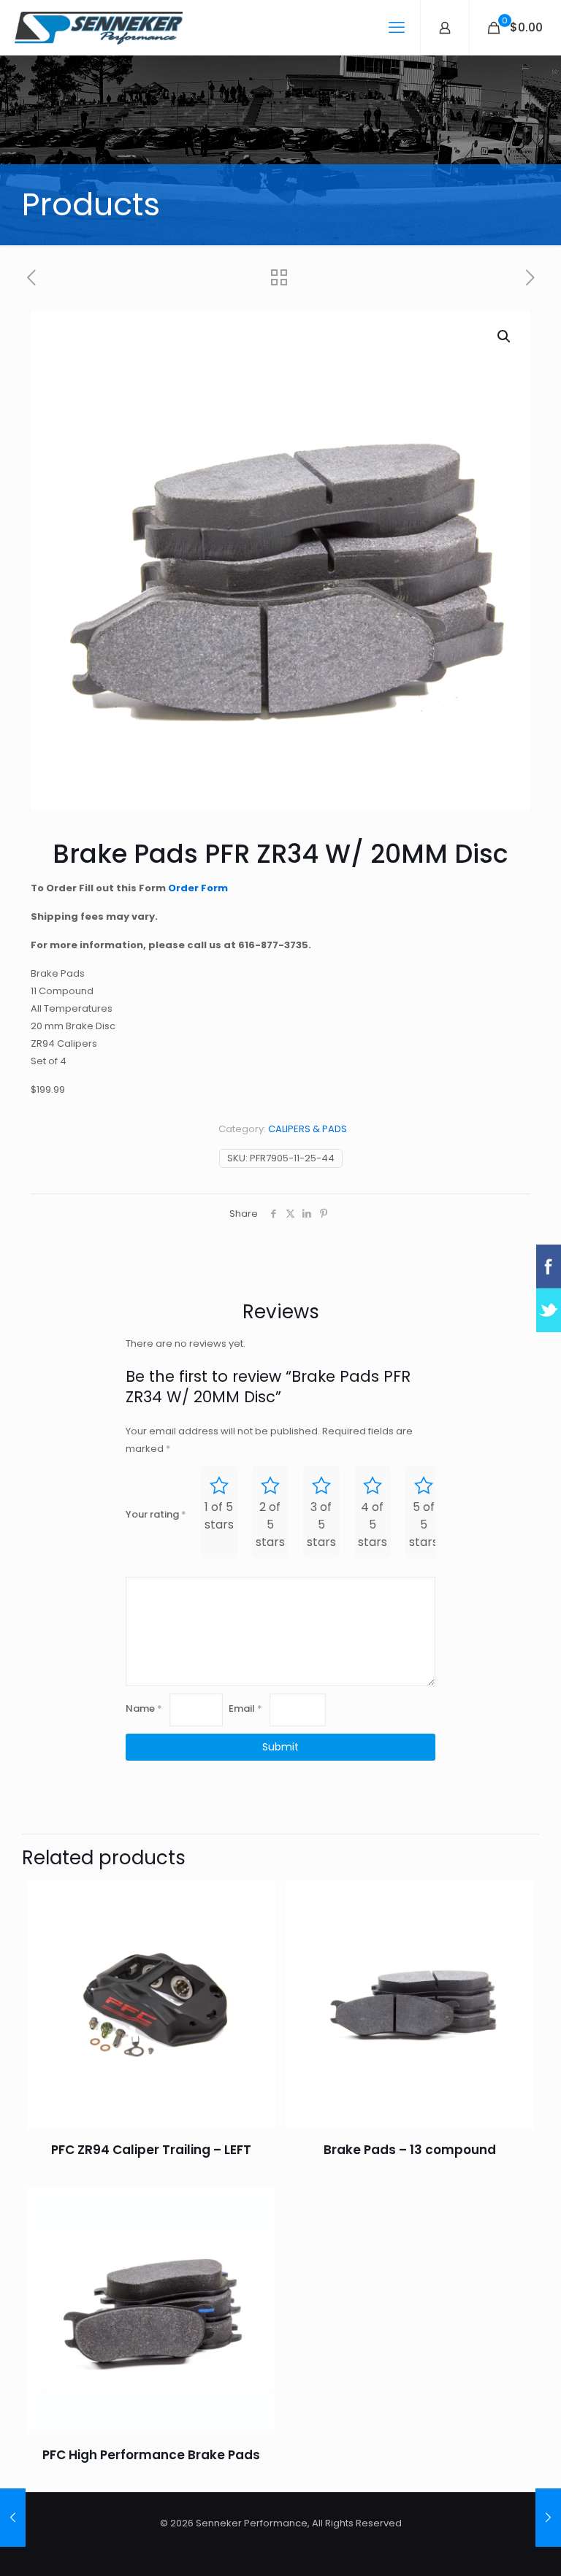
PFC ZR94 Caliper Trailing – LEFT (151, 2150)
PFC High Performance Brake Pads (151, 2455)
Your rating (156, 1514)
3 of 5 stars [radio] (321, 1525)
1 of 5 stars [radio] (219, 1516)
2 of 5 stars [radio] (270, 1525)
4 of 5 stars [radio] (373, 1525)
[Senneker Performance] (99, 27)
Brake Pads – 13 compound (410, 2150)
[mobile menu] (397, 28)
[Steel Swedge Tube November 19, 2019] (548, 2518)
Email (245, 1708)
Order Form (198, 888)
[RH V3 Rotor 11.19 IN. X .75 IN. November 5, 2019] (13, 2518)
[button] (505, 337)
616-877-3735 (273, 945)
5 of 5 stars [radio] (424, 1525)
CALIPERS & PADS (308, 1129)
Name (144, 1708)
